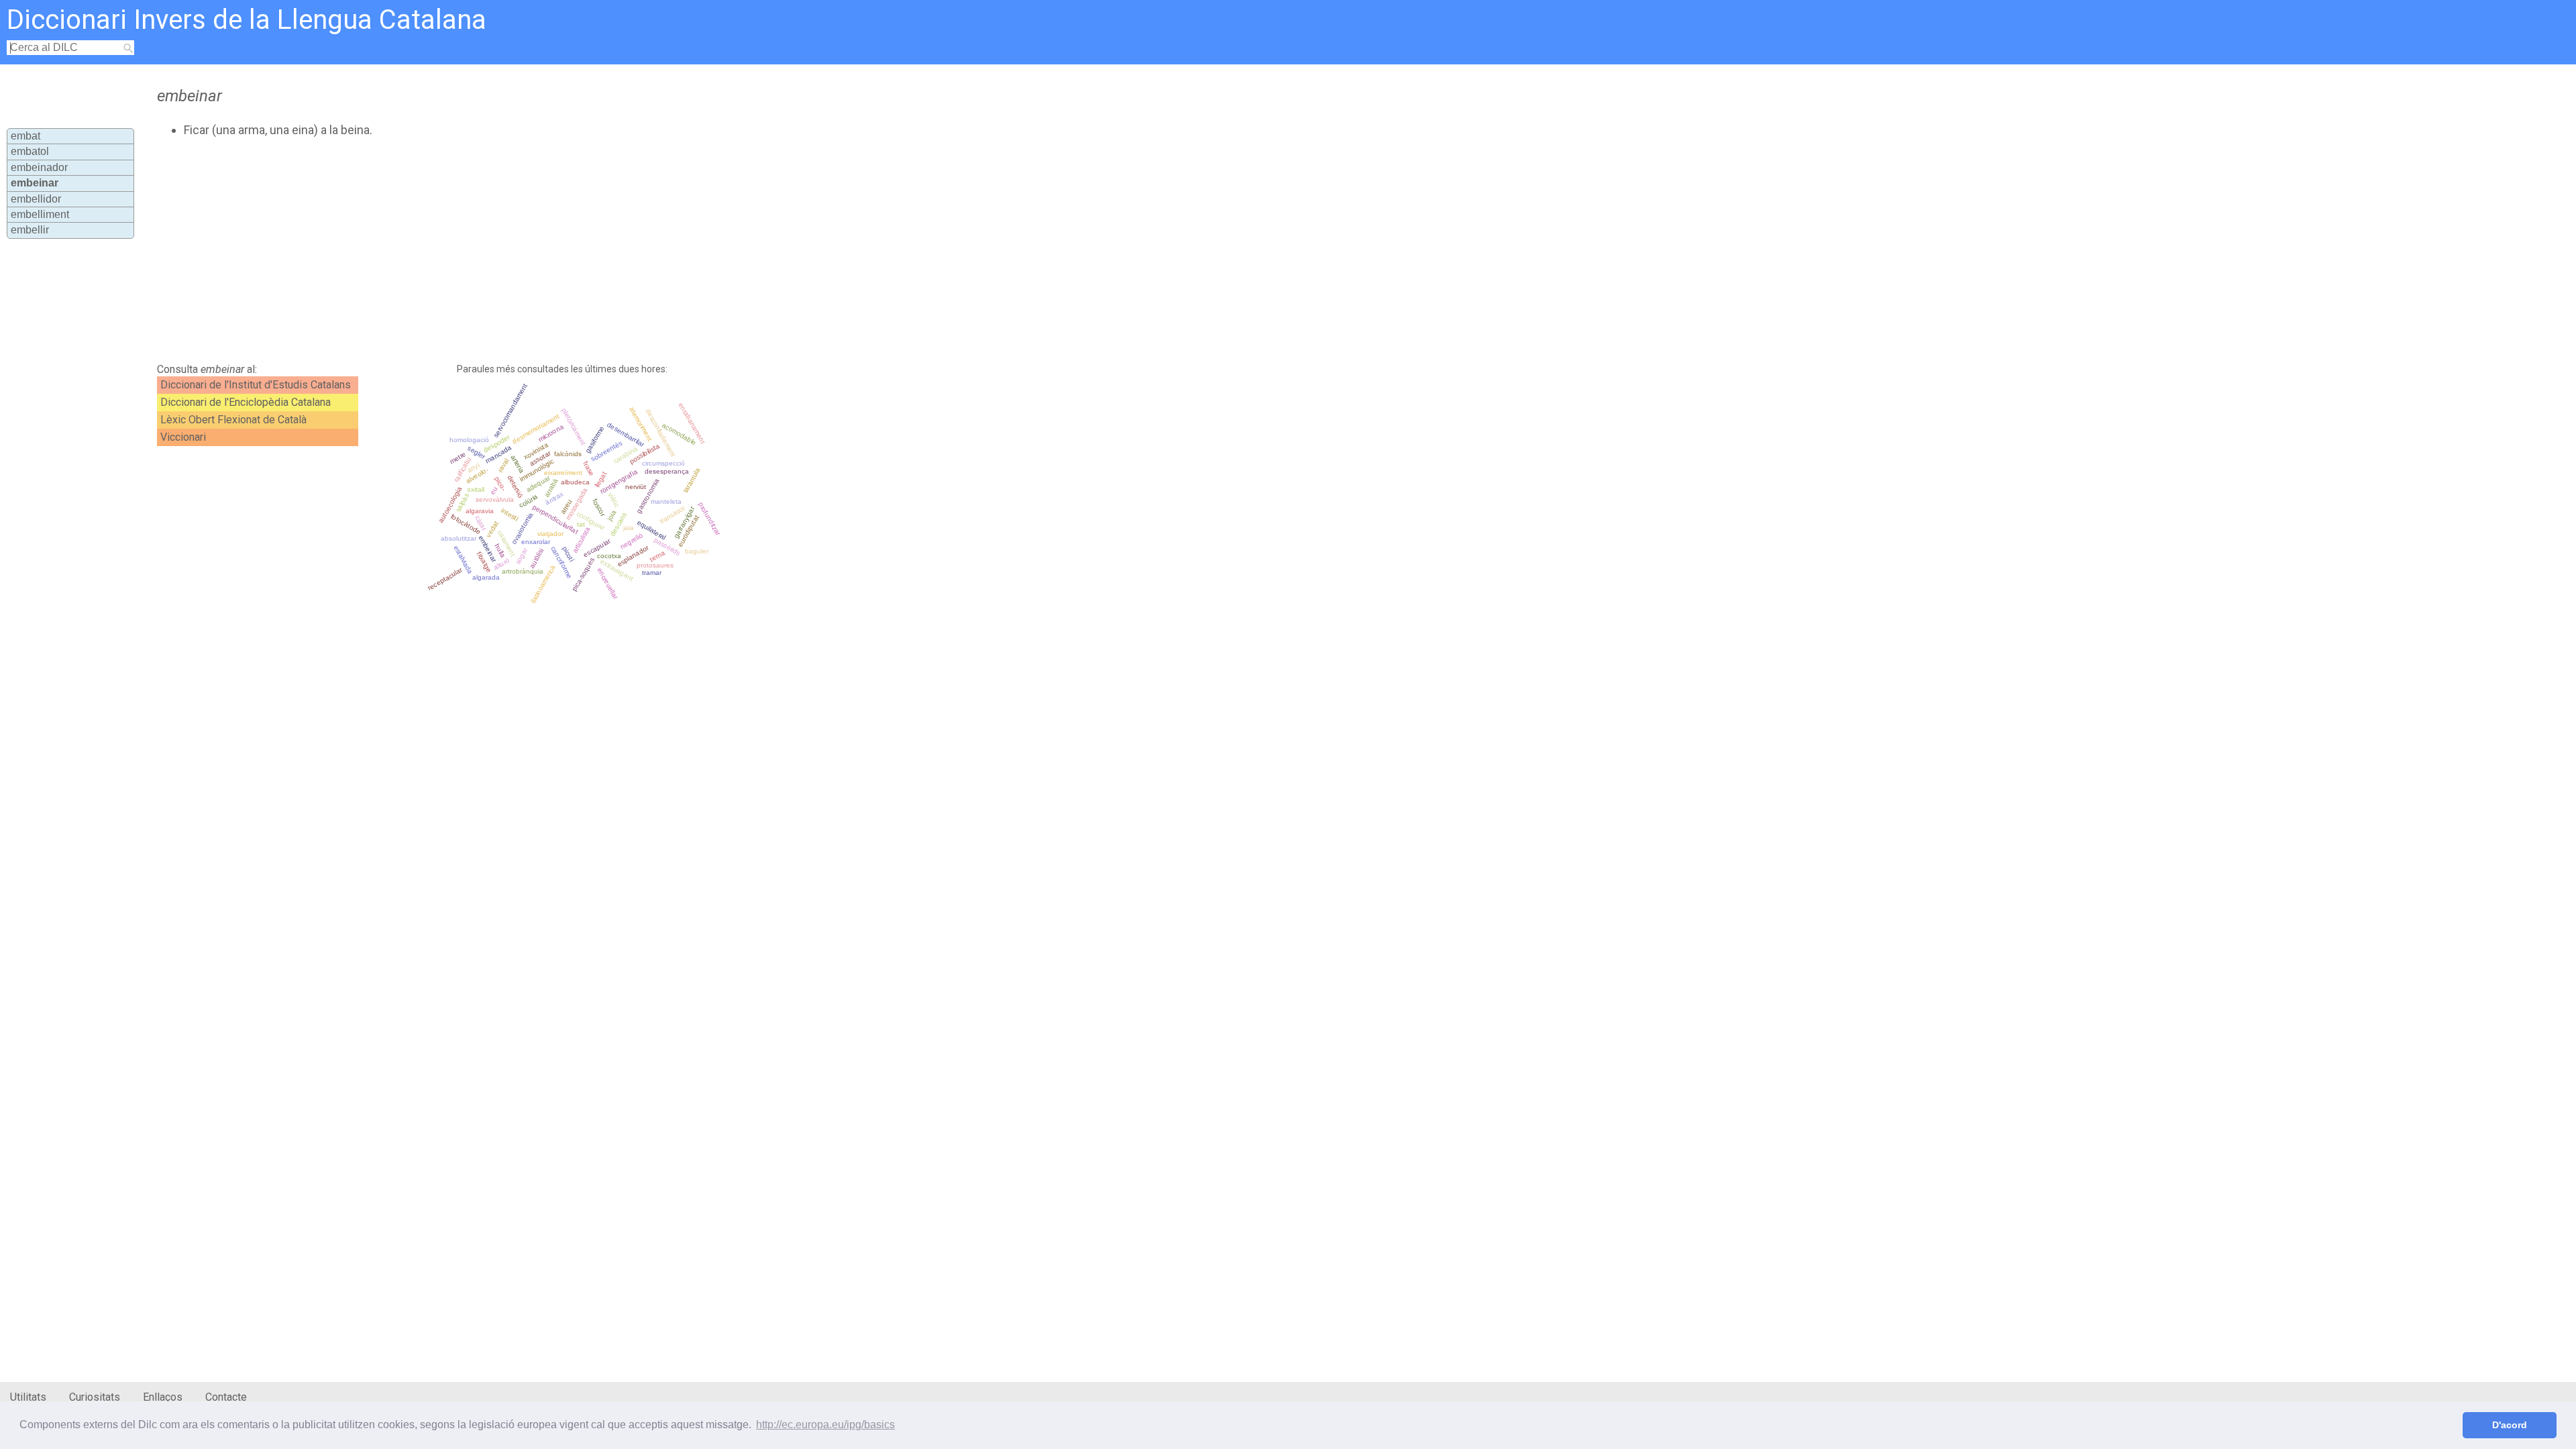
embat (25, 136)
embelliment (40, 214)
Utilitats (28, 1397)
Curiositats (95, 1397)
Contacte (226, 1397)
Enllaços (163, 1397)
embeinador (39, 167)
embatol (30, 151)
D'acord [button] (2510, 1425)
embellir (30, 230)
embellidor (36, 199)
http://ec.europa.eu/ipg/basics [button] (825, 1425)
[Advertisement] (480, 250)
